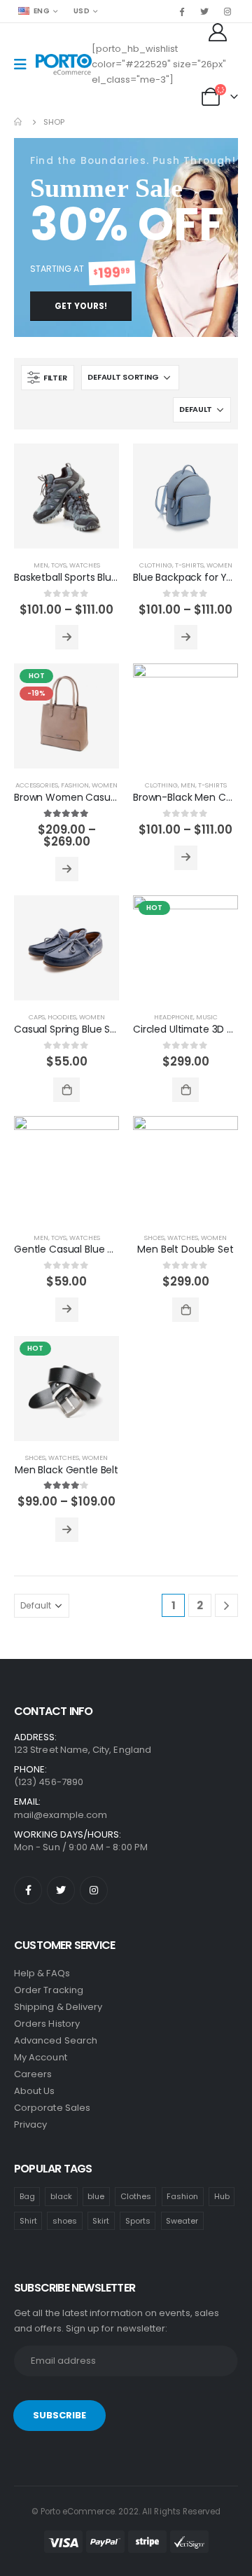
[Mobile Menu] (25, 64)
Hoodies (62, 1017)
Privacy (30, 2124)
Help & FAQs (42, 1973)
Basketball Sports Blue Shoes (82, 577)
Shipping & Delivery (58, 2007)
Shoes (154, 1238)
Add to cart (66, 1090)
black (61, 2196)
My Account (41, 2057)
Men (41, 565)
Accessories (37, 785)
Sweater (182, 2221)
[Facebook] (181, 11)
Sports (138, 2221)
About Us (35, 2091)
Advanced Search (56, 2040)
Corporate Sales (52, 2108)
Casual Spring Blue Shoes (74, 1029)
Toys (59, 565)
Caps (37, 1017)
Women (219, 565)
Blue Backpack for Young (192, 577)
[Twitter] (204, 11)
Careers (33, 2074)
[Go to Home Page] (19, 122)
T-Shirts (189, 565)
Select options (67, 637)
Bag (27, 2196)
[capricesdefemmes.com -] (64, 65)
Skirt (101, 2221)
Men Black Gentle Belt (66, 1470)
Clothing (156, 565)
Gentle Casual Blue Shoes (75, 1249)
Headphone (174, 1017)
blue (96, 2196)
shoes (65, 2221)
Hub (222, 2196)
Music (207, 1017)
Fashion (75, 785)
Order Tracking (49, 1990)
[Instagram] (227, 11)
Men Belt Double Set (185, 1249)
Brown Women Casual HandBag (89, 797)
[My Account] (219, 32)
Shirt (28, 2221)
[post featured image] (66, 496)
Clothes (136, 2196)
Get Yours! (81, 306)
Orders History (47, 2024)
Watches (85, 565)
